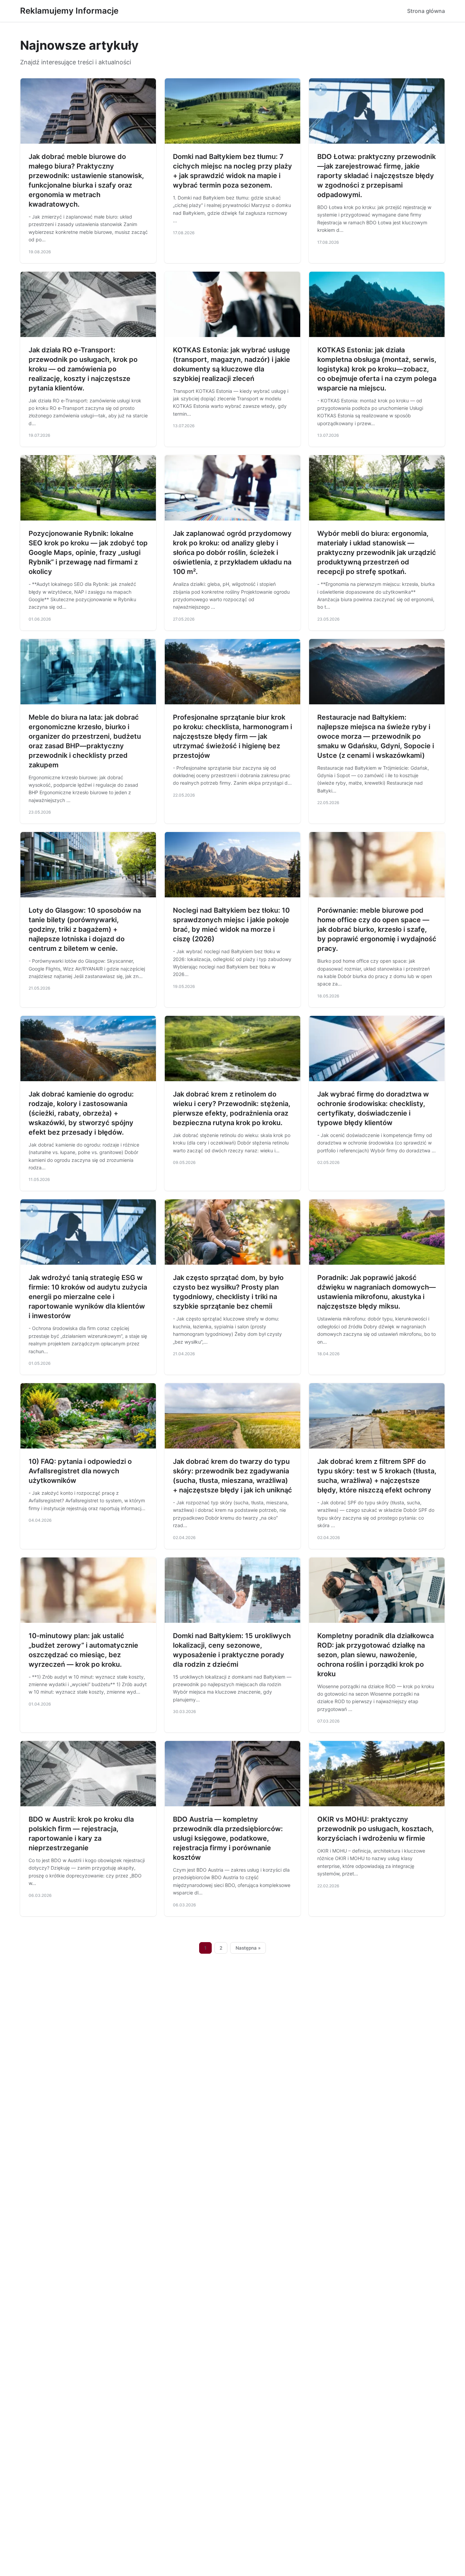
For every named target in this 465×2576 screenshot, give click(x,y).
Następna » (248, 1948)
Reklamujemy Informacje (69, 11)
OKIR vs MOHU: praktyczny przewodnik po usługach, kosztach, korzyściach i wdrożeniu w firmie (375, 1829)
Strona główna (426, 11)
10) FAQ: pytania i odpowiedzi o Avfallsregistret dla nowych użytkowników (80, 1471)
